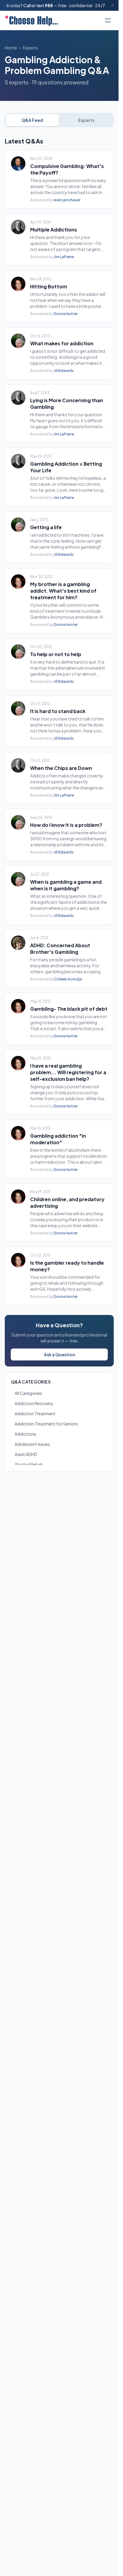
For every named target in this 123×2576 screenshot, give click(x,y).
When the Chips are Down (61, 768)
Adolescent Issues (32, 1444)
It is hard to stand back (58, 711)
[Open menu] (108, 20)
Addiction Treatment (35, 1413)
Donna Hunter (66, 314)
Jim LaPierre (64, 257)
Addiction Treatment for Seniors (46, 1424)
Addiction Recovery (34, 1403)
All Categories (28, 1393)
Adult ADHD (26, 1454)
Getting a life (46, 527)
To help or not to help (56, 654)
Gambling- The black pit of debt (69, 1009)
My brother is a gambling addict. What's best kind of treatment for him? (63, 591)
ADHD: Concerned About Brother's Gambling (60, 949)
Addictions (25, 1434)
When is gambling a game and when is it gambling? (66, 885)
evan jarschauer (67, 200)
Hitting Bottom (49, 286)
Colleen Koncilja (68, 979)
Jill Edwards (64, 371)
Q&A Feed (32, 120)
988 (49, 5)
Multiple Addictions (54, 230)
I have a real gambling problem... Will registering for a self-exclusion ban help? (68, 1072)
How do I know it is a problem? (66, 825)
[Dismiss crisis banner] (113, 5)
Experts (30, 48)
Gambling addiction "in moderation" (58, 1139)
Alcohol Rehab (29, 1464)
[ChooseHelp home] (31, 20)
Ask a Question (59, 1354)
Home (11, 48)
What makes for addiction (62, 343)
